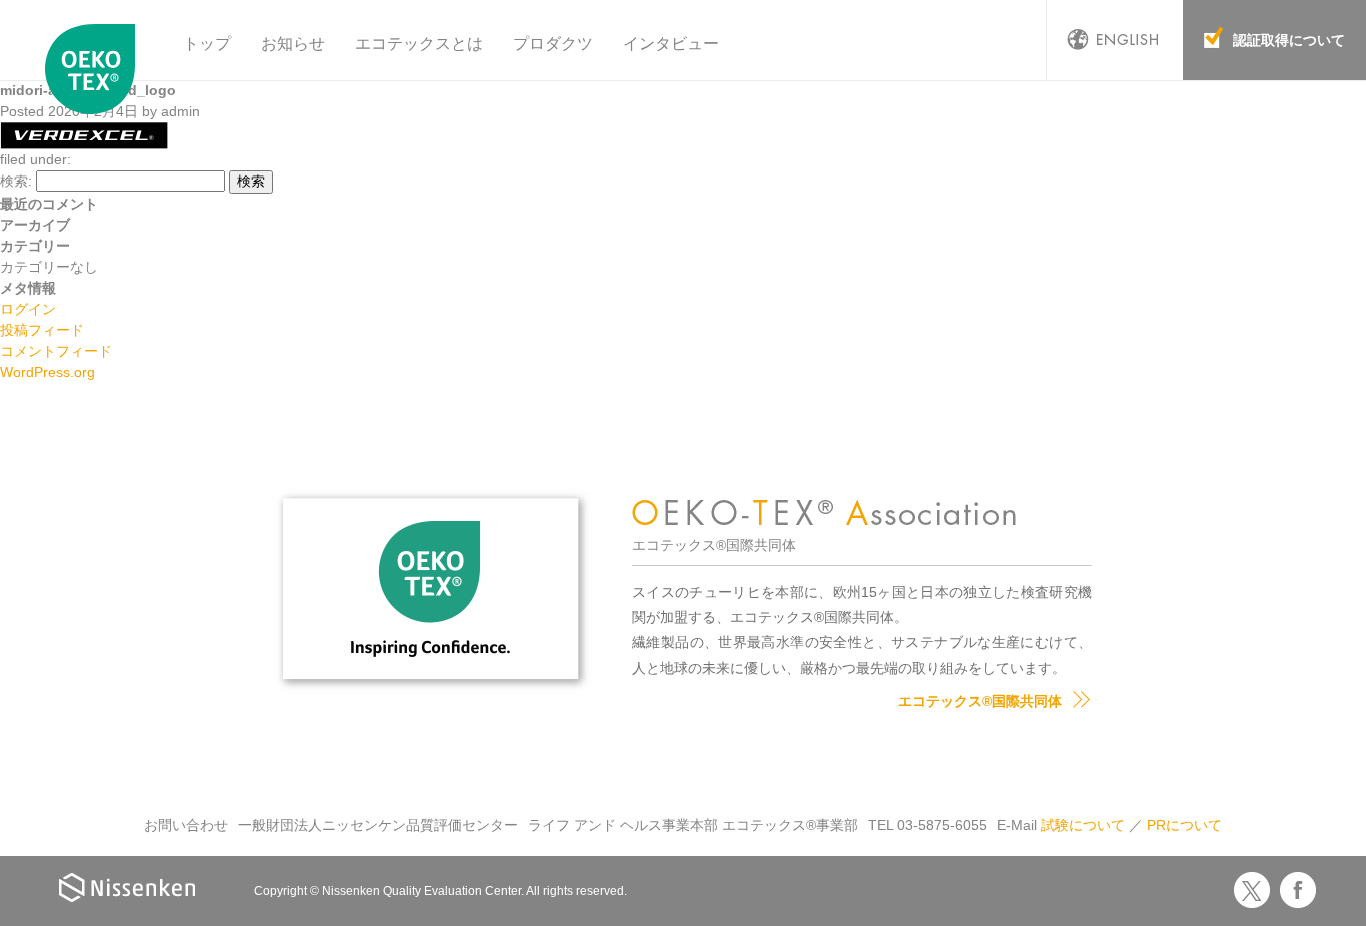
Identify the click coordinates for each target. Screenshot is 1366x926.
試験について (1083, 825)
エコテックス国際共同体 (95, 69)
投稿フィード (42, 330)
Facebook (1298, 890)
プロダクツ (553, 43)
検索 (251, 181)
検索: (16, 181)
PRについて (1184, 825)
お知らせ (293, 43)
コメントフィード (56, 351)
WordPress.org (47, 372)
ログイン (28, 309)
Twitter (1252, 890)
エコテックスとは (419, 43)
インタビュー (671, 43)
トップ (207, 43)
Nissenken (127, 887)
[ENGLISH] (1115, 40)
